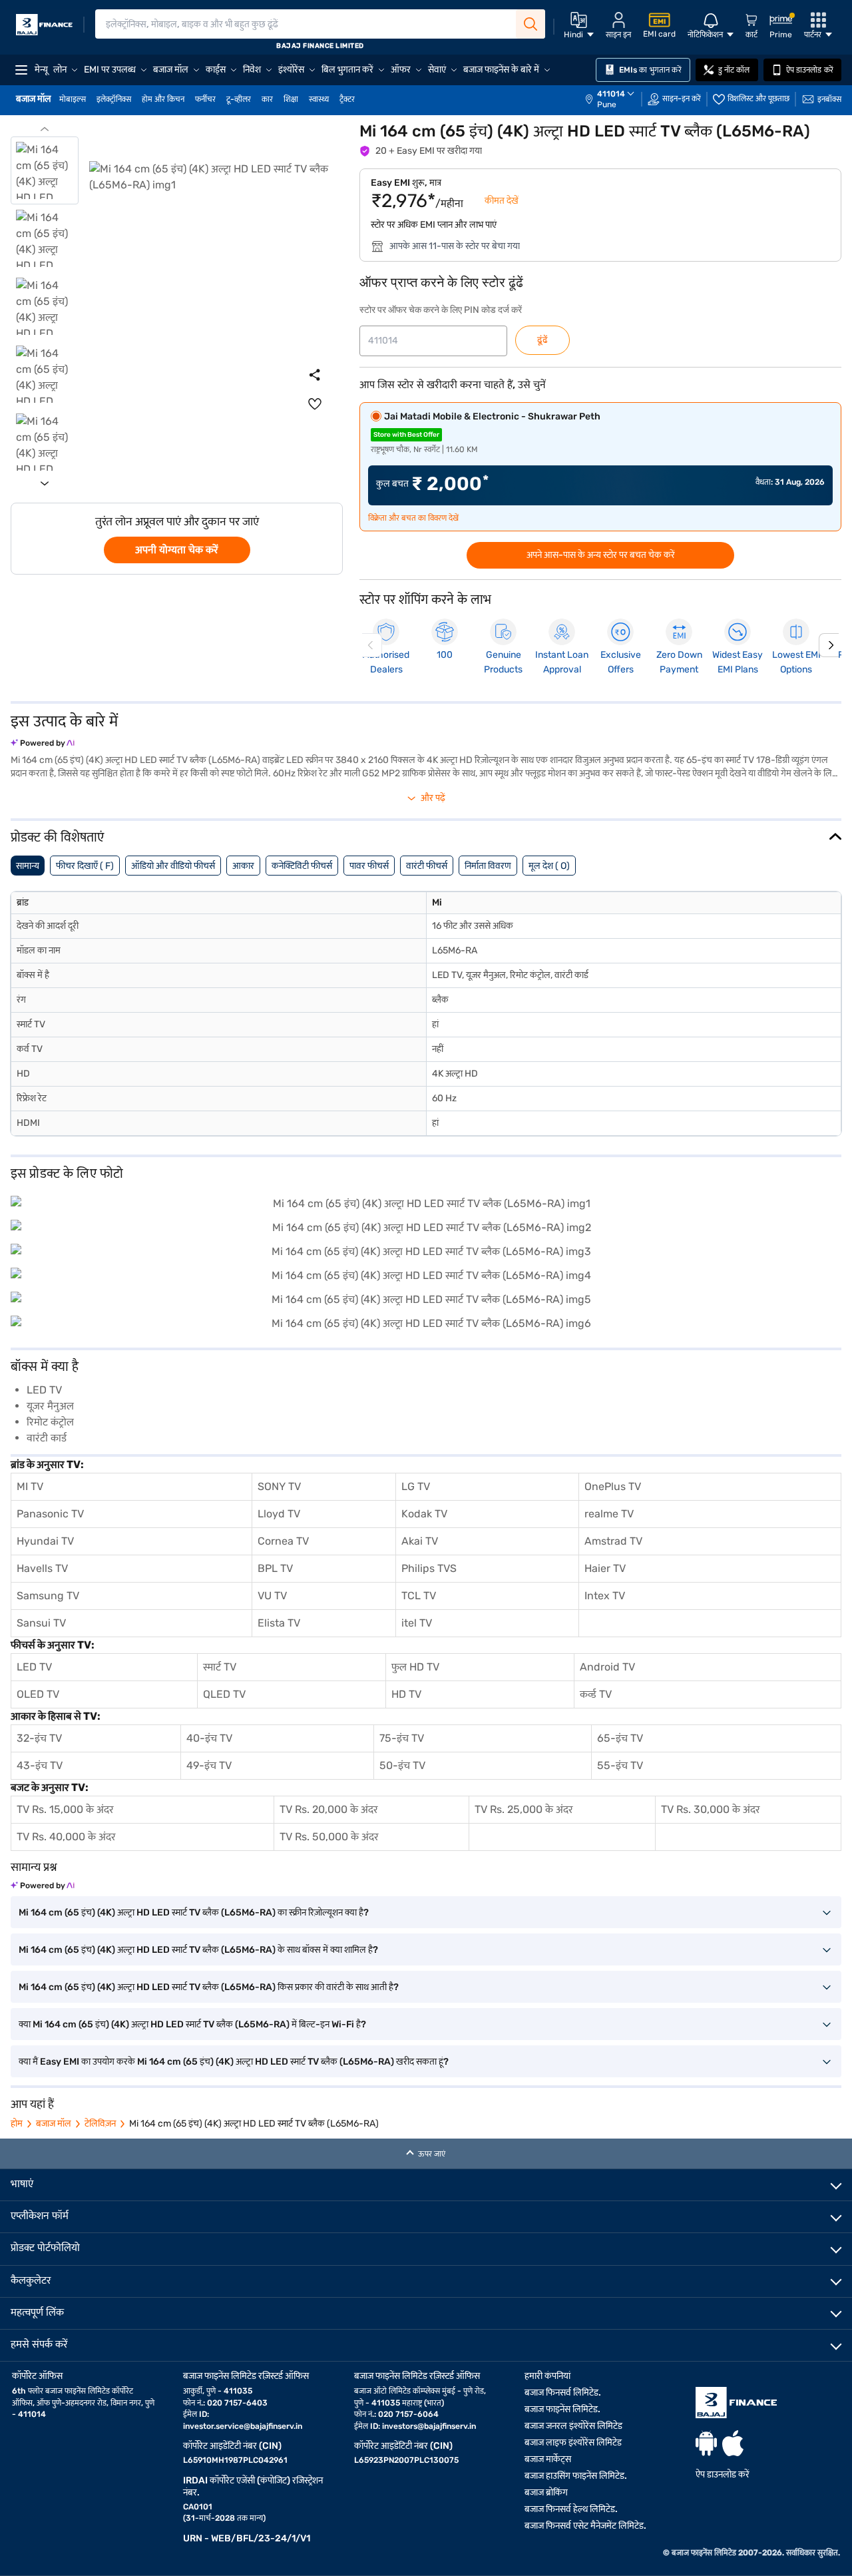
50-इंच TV (402, 1765)
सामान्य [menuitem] (28, 866)
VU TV (272, 1596)
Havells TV (42, 1568)
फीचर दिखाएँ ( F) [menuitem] (85, 866)
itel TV (417, 1623)
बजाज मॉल (54, 2124)
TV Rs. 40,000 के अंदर (66, 1837)
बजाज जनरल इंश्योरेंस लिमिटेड (573, 2426)
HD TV (406, 1694)
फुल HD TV (415, 1667)
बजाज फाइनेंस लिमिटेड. (562, 2409)
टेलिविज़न (100, 2124)
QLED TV (224, 1694)
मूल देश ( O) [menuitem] (549, 866)
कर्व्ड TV (596, 1694)
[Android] (706, 2443)
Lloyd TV (279, 1514)
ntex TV (606, 1596)
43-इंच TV (40, 1765)
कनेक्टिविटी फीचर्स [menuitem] (302, 866)
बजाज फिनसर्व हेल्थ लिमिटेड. (571, 2509)
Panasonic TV (50, 1514)
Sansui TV (41, 1623)
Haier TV (605, 1568)
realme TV (609, 1514)
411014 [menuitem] (611, 94)
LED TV (34, 1667)
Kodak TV (424, 1514)
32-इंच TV (39, 1738)
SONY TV (279, 1486)
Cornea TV (283, 1541)
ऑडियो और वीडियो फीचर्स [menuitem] (173, 866)
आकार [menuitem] (243, 866)
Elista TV (279, 1623)
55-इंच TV (620, 1765)
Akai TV (420, 1541)
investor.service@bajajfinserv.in (243, 2426)
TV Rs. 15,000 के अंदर (65, 1809)
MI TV (30, 1486)
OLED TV (38, 1694)
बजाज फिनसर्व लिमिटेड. (563, 2393)
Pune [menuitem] (607, 105)
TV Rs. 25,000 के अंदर (524, 1809)
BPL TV (275, 1568)
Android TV (607, 1667)
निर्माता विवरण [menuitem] (488, 866)
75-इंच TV (402, 1738)
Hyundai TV (45, 1541)
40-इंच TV (209, 1738)
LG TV (416, 1486)
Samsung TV (48, 1596)
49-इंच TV (209, 1765)
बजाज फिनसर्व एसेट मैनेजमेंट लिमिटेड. (585, 2526)
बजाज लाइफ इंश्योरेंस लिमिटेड (573, 2443)
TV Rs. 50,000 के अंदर (329, 1837)
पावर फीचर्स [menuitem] (369, 866)
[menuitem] (616, 99)
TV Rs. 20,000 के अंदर (329, 1809)
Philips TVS (429, 1568)
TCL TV (419, 1596)
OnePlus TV (613, 1486)
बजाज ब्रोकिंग (546, 2492)
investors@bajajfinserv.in (429, 2426)
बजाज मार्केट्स (548, 2459)
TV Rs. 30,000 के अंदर (711, 1809)
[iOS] (733, 2443)
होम (17, 2124)
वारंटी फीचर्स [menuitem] (427, 866)
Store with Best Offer (406, 435)
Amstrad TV (613, 1541)
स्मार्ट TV (220, 1667)
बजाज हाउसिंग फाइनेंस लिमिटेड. (576, 2476)
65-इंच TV (620, 1738)
